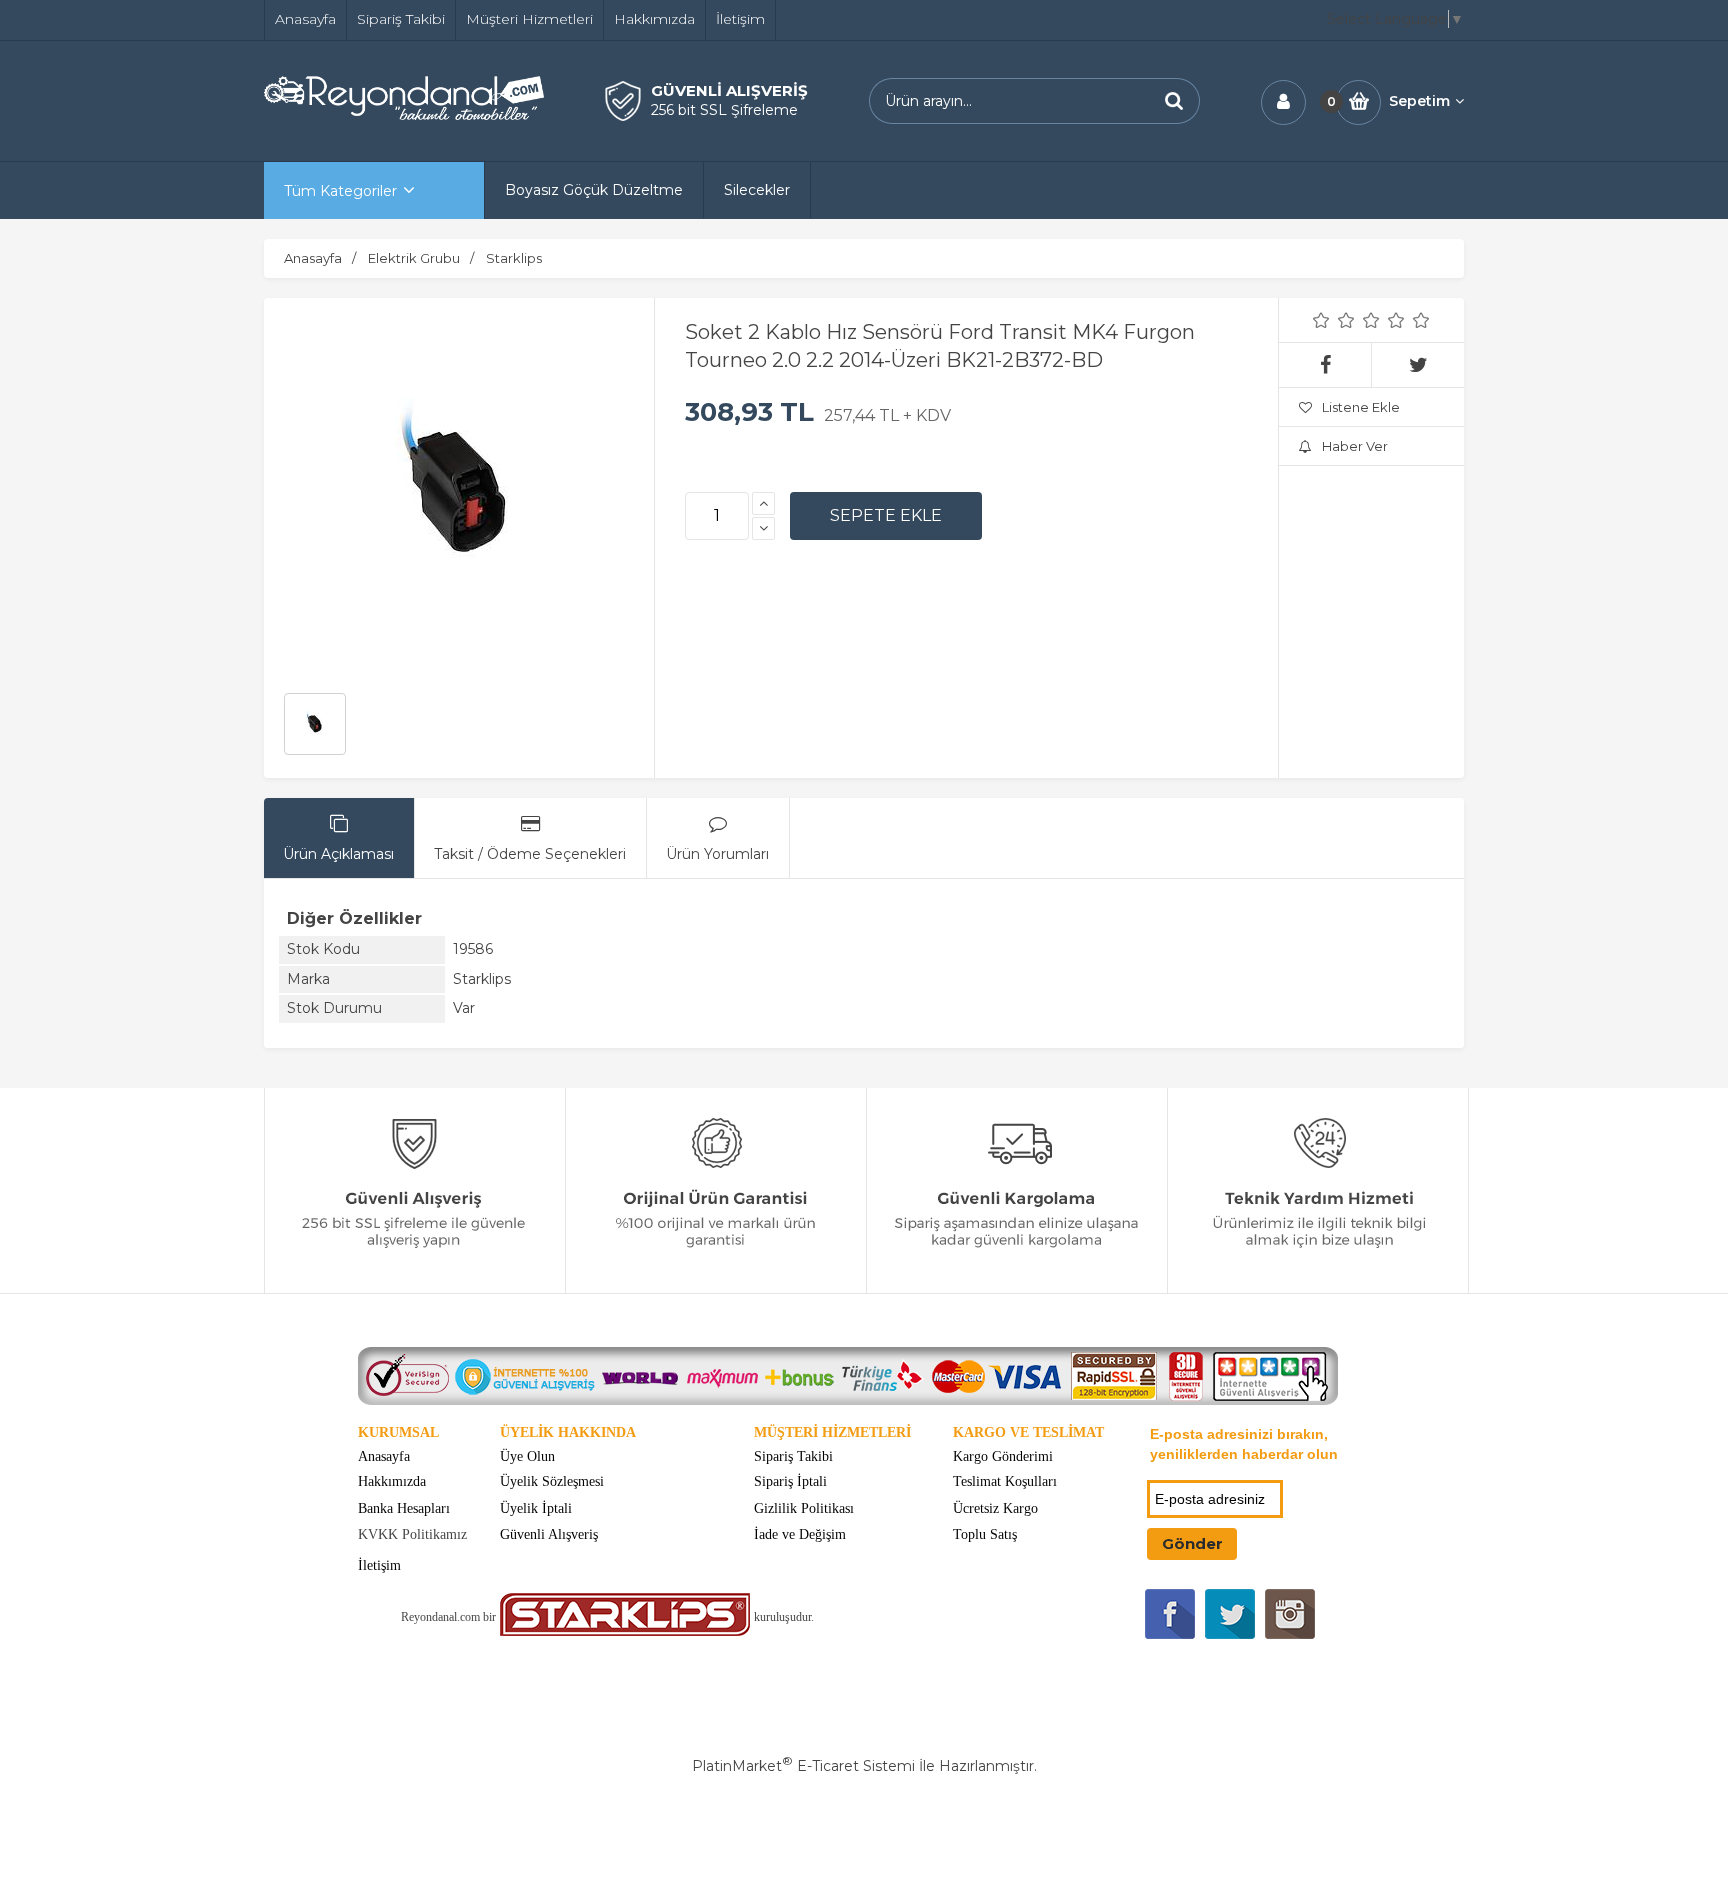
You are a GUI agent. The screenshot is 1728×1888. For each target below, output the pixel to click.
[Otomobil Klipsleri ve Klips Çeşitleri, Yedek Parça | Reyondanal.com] (404, 115)
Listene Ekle (1361, 407)
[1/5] (1321, 320)
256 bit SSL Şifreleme (724, 110)
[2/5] (1334, 320)
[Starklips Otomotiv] (625, 1631)
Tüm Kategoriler (340, 191)
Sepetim (1419, 101)
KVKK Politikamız (412, 1534)
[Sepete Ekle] (886, 516)
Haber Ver (1355, 446)
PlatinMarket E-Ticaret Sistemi (803, 1766)
